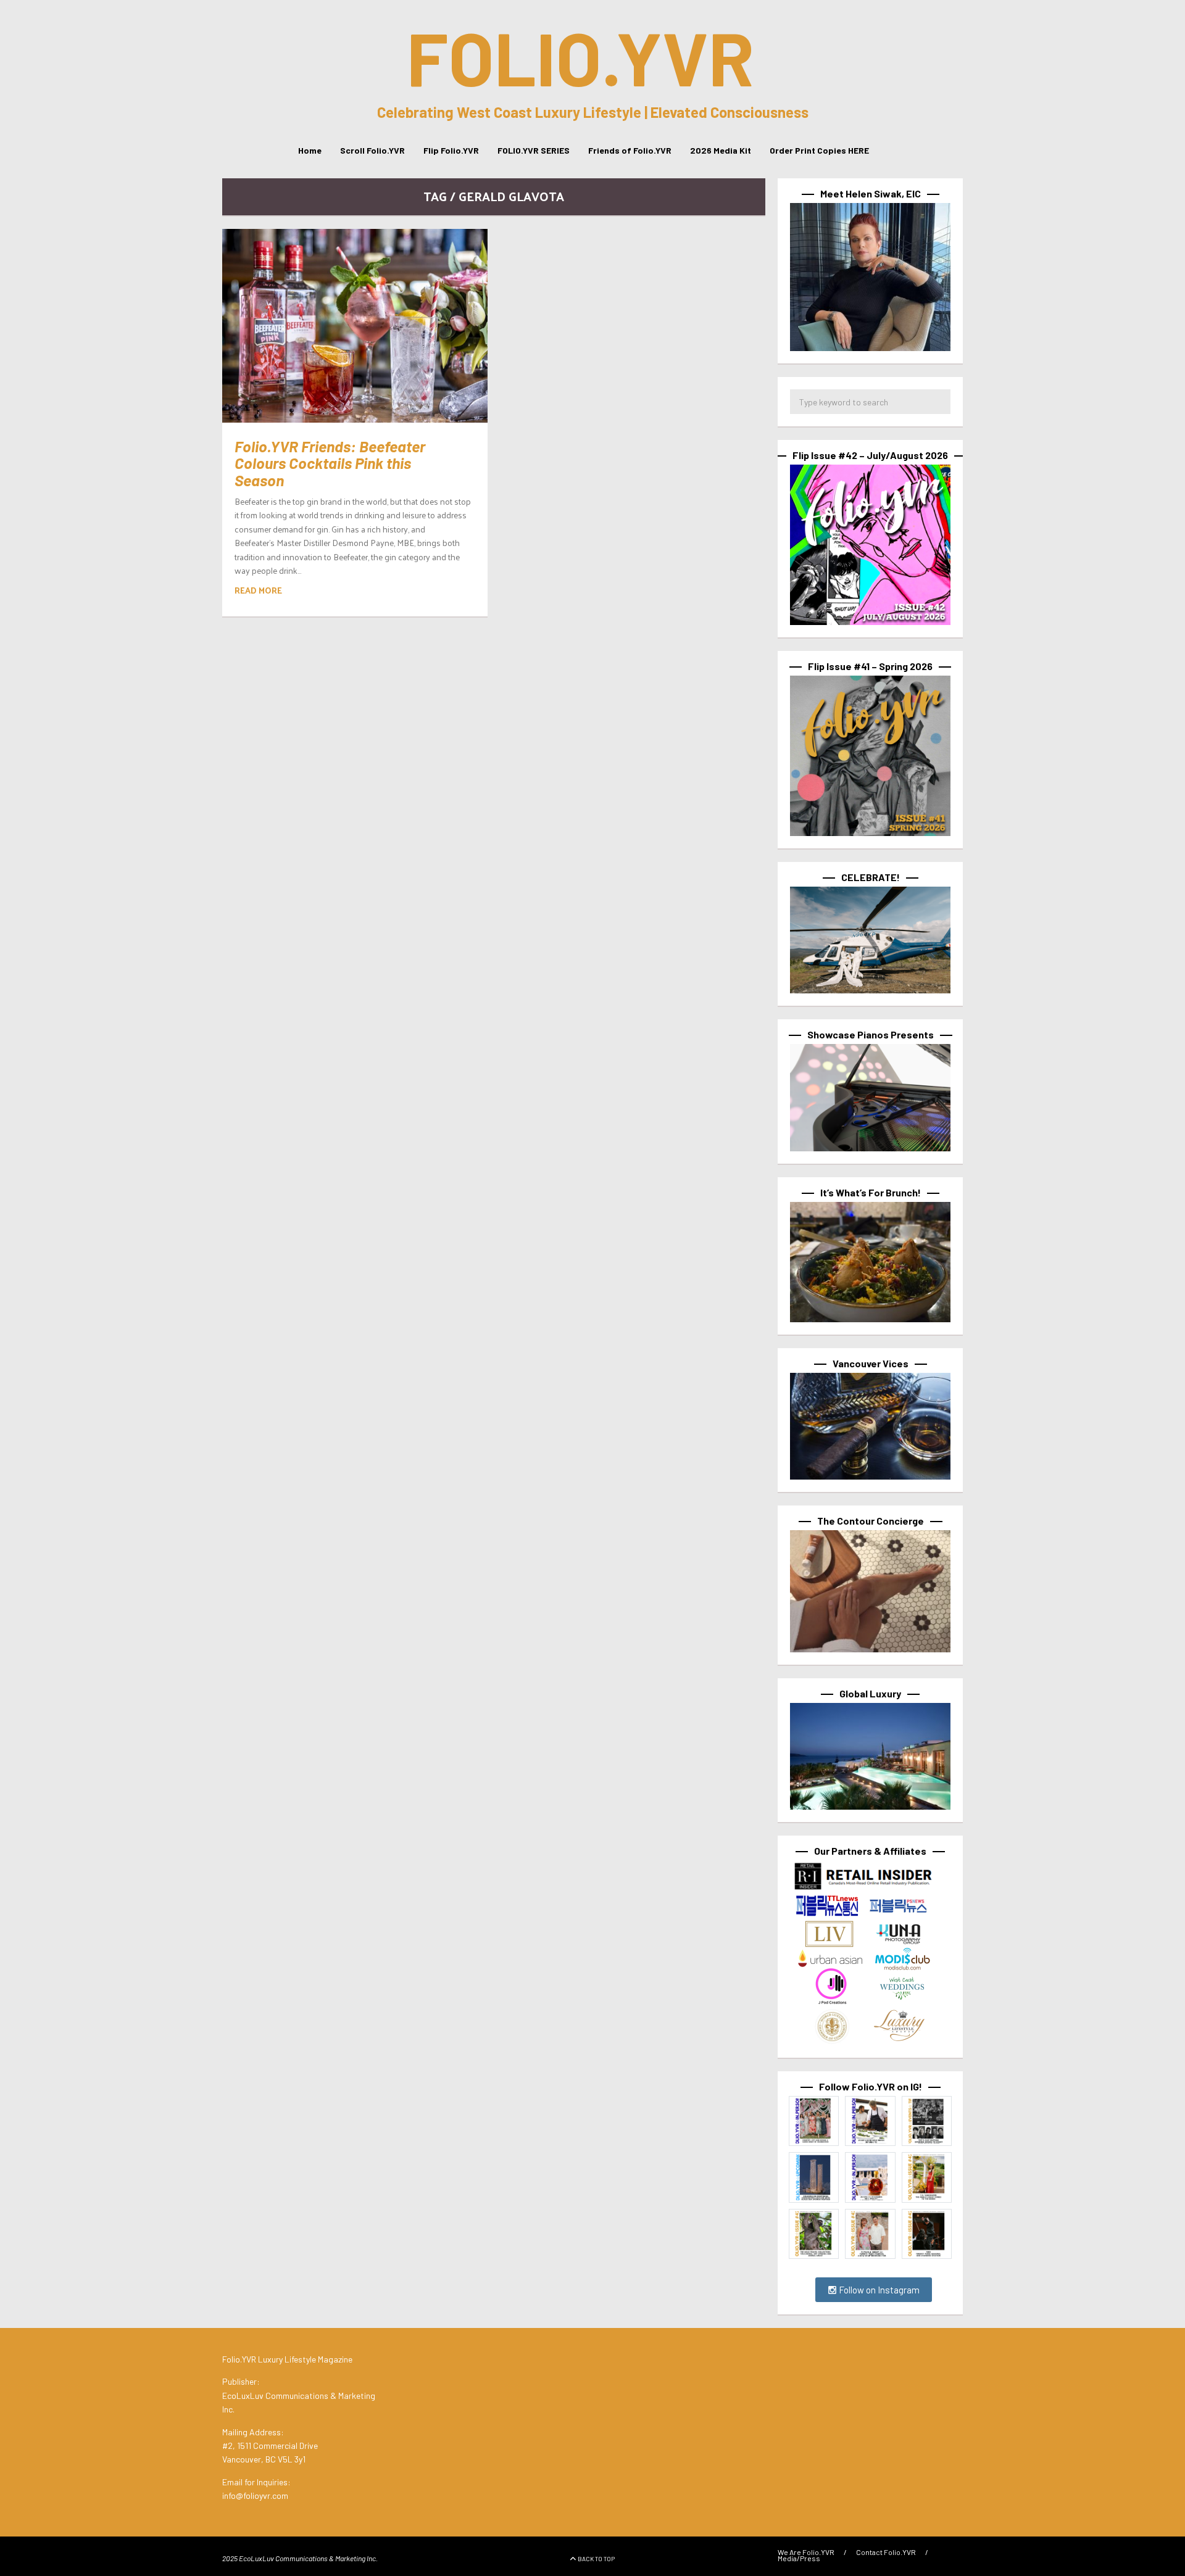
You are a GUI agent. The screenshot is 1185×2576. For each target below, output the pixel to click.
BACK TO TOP (596, 2559)
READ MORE (258, 590)
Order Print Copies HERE (819, 150)
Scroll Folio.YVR (372, 150)
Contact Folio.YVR (886, 2552)
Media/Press (799, 2558)
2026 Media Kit (721, 150)
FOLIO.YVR (580, 57)
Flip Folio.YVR (451, 150)
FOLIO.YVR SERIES (534, 150)
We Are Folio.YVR (806, 2552)
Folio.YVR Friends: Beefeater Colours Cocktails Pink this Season (330, 463)
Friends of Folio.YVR (630, 150)
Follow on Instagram (878, 2290)
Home (310, 150)
